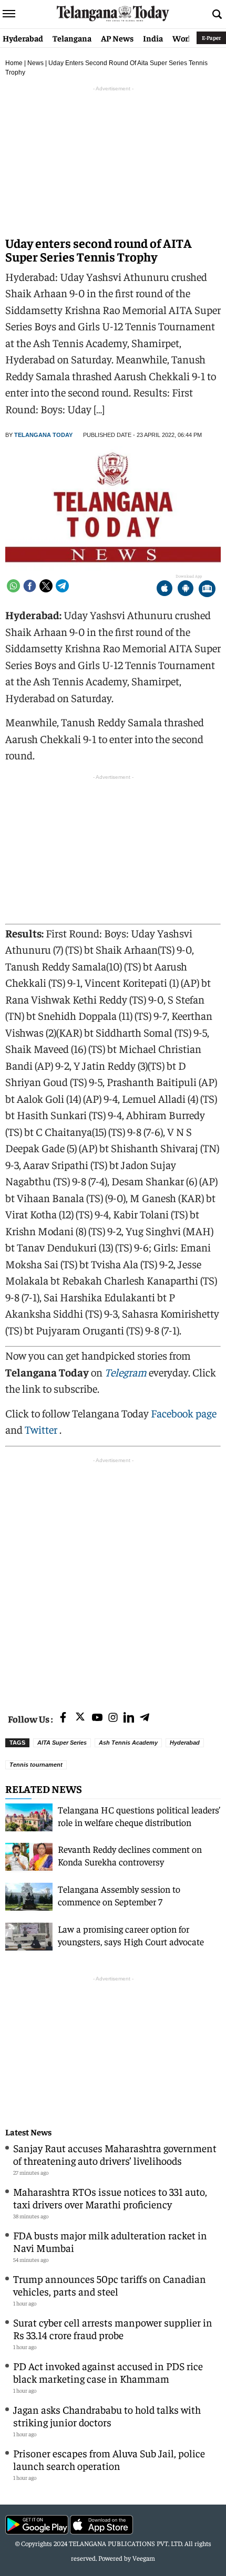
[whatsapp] (13, 586)
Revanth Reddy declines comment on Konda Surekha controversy (130, 1855)
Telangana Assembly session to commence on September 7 (119, 1895)
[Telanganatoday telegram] (145, 1718)
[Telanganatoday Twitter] (80, 1719)
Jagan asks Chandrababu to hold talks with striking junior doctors (107, 2416)
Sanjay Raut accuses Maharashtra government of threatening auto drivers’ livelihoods (115, 2154)
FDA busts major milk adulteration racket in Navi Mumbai (110, 2241)
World (184, 38)
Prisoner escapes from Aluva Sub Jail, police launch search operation (109, 2459)
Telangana (72, 38)
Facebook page (184, 1413)
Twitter (42, 1429)
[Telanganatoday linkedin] (129, 1718)
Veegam (144, 2558)
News (35, 63)
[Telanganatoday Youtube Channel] (97, 1718)
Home (14, 63)
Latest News (28, 2132)
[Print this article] (207, 590)
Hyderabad (23, 38)
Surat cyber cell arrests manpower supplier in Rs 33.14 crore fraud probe (113, 2328)
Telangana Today (43, 435)
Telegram (126, 1372)
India (153, 38)
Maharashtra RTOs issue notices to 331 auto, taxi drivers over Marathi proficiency (110, 2198)
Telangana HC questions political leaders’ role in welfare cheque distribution (139, 1816)
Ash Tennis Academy (128, 1743)
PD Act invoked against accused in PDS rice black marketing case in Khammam (108, 2372)
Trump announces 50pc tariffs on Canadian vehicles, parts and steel (110, 2285)
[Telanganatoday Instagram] (113, 1718)
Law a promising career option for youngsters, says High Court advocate (131, 1935)
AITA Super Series (62, 1743)
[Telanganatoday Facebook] (63, 1718)
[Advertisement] (113, 1579)
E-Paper (211, 38)
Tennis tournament (36, 1765)
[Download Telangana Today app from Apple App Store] (165, 590)
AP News (117, 38)
